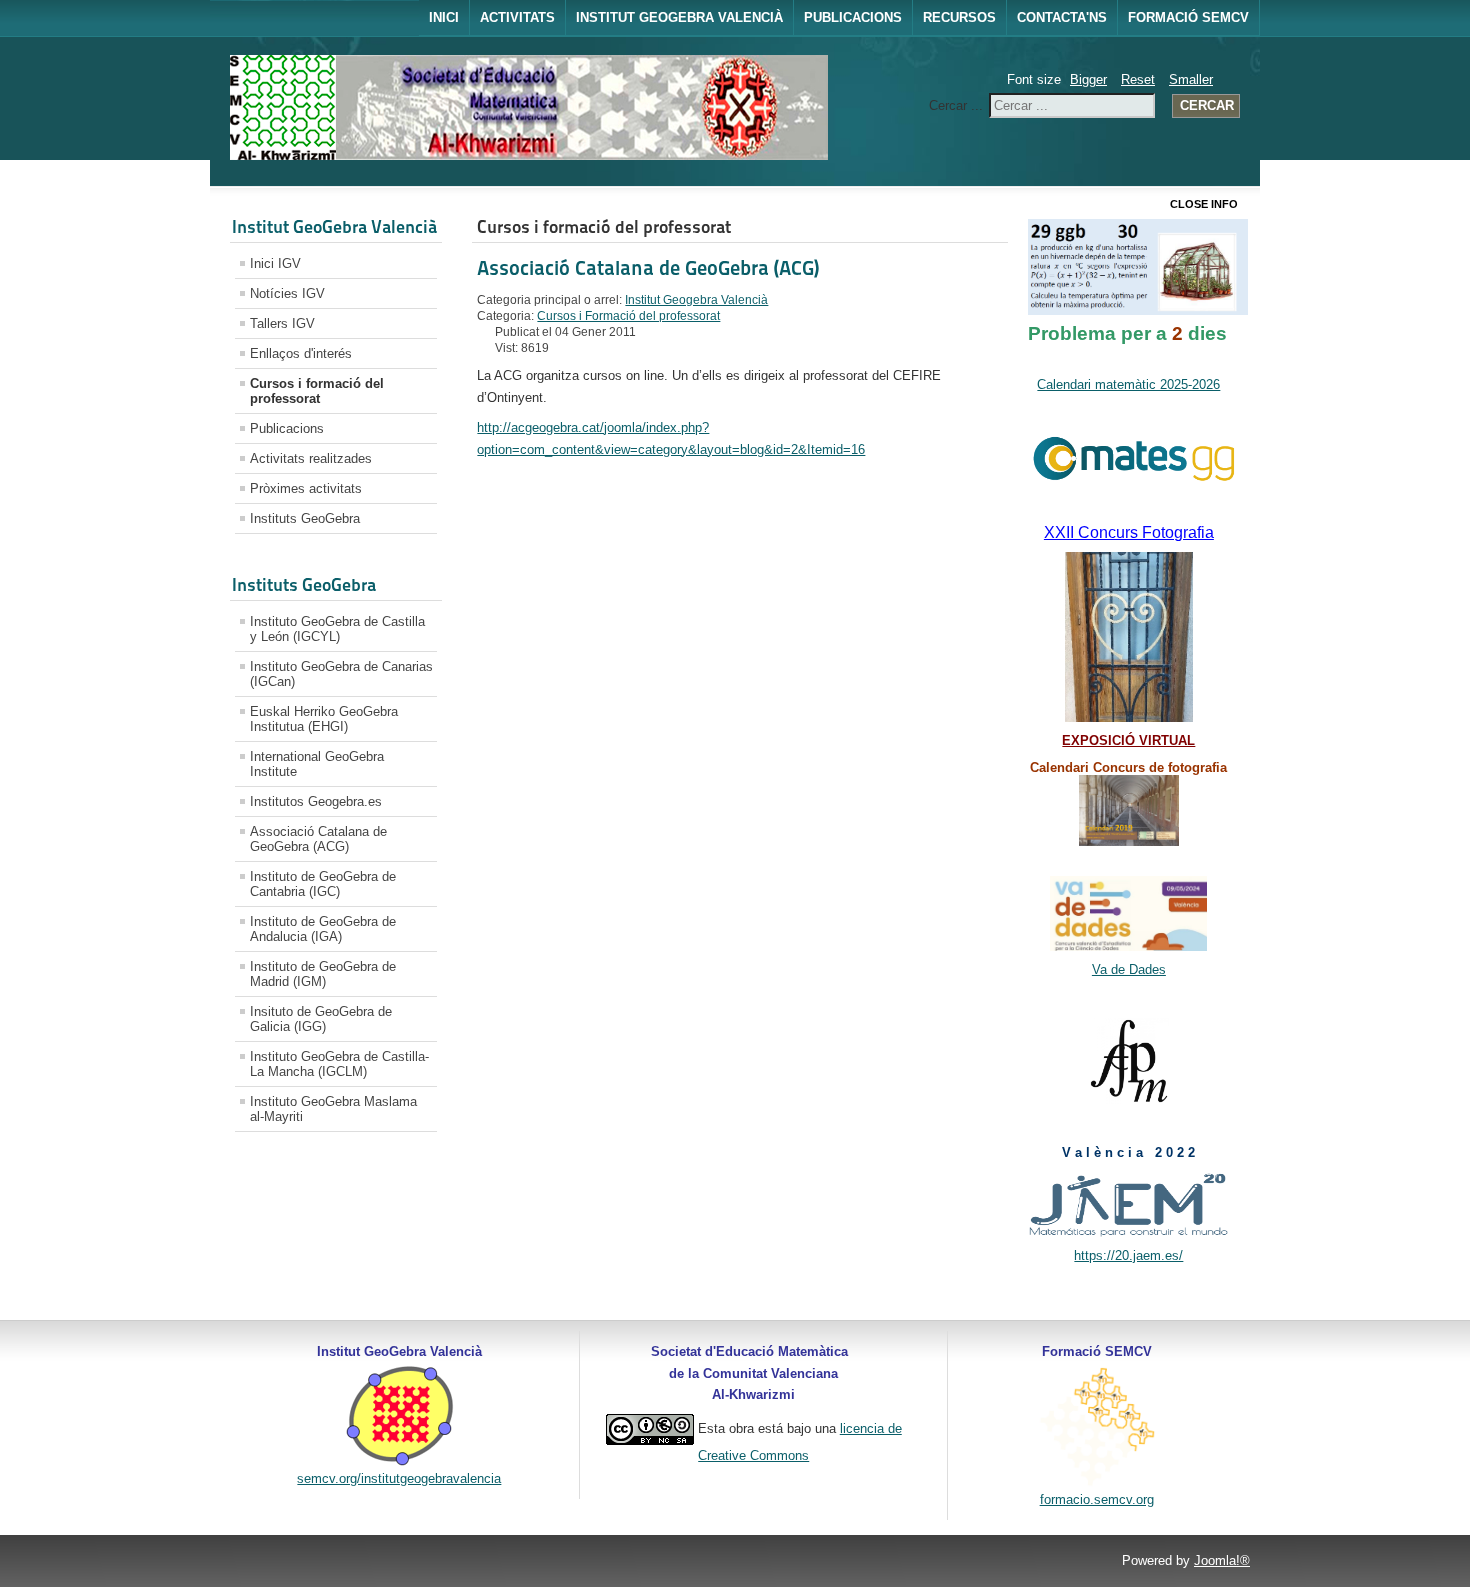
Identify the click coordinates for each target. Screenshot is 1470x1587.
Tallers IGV (282, 323)
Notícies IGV (287, 293)
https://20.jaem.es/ (1128, 1255)
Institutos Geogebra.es (316, 801)
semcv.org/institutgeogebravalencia (399, 1478)
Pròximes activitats (306, 488)
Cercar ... (956, 105)
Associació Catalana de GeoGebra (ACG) (318, 839)
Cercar (1207, 105)
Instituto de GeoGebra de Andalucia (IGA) (323, 929)
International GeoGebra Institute (317, 764)
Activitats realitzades (311, 458)
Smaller (1191, 79)
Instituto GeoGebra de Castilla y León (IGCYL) (337, 629)
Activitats (517, 17)
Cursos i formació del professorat (317, 391)
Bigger (1088, 79)
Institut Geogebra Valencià (679, 17)
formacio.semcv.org (1097, 1499)
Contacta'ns (1062, 17)
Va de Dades (1129, 969)
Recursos (959, 17)
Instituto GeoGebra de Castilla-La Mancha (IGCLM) (339, 1064)
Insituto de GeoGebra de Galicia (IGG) (321, 1019)
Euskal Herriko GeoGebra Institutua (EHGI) (324, 719)
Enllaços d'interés (301, 353)
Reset (1138, 79)
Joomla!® (1222, 1560)
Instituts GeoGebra (305, 518)
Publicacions (853, 17)
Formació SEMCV (1188, 17)
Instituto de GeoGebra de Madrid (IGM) (323, 974)
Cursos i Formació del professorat (628, 316)
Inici (444, 17)
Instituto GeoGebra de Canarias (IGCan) (341, 674)
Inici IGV (275, 263)
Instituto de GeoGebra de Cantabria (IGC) (323, 884)
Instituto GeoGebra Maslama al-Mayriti (333, 1109)
